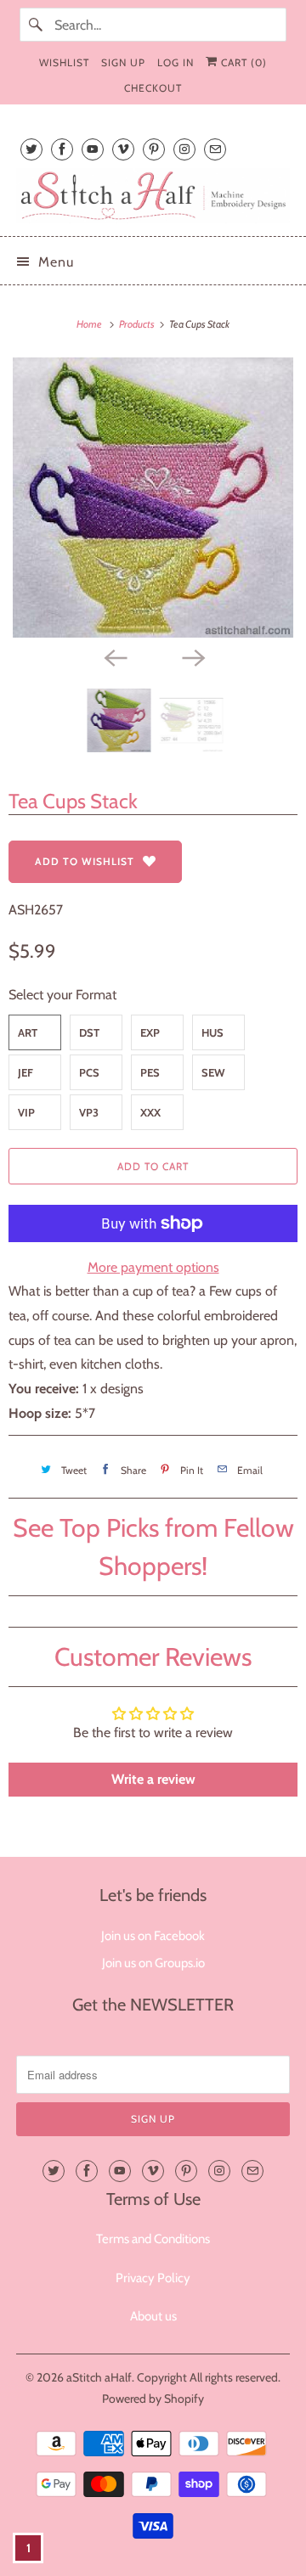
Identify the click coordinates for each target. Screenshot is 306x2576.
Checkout (153, 88)
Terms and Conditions (153, 2239)
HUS (212, 1032)
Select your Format (62, 995)
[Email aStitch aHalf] (215, 149)
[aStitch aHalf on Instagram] (184, 149)
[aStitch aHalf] (153, 196)
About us (153, 2316)
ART (28, 1032)
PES (150, 1072)
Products (138, 324)
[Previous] (114, 656)
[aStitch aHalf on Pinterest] (154, 149)
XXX (150, 1112)
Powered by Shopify (153, 2399)
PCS (89, 1072)
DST (89, 1032)
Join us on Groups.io (153, 1963)
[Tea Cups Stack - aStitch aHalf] (153, 498)
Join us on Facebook (153, 1936)
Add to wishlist (85, 861)
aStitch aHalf (99, 2377)
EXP (150, 1032)
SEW (213, 1072)
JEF (25, 1072)
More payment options (153, 1267)
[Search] (37, 25)
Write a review (153, 1779)
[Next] (192, 656)
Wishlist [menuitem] (64, 62)
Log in (176, 62)
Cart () (242, 62)
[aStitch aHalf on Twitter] (31, 149)
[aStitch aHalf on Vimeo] (123, 149)
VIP (26, 1112)
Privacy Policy (153, 2278)
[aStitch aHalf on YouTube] (93, 149)
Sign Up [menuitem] (123, 62)
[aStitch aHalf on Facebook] (62, 149)
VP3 (89, 1112)
